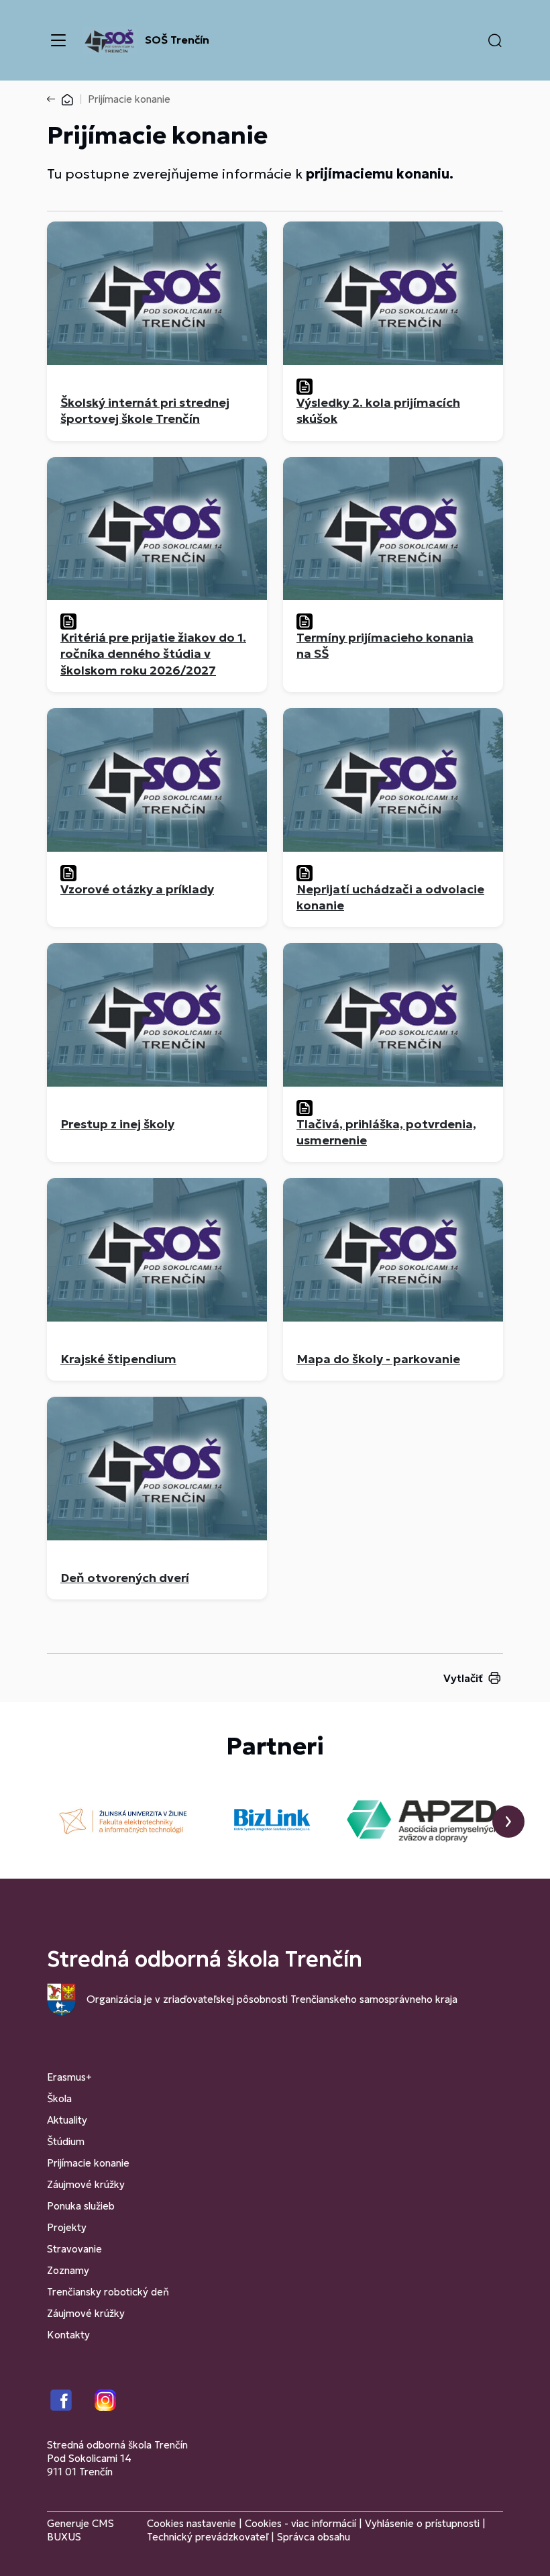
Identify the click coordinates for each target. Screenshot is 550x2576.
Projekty (67, 2227)
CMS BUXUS (80, 2530)
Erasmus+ (69, 2077)
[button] (495, 40)
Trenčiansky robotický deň (108, 2292)
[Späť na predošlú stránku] (54, 99)
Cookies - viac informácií (300, 2523)
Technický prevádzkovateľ (208, 2537)
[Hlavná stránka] (67, 99)
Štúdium (66, 2141)
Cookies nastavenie (191, 2523)
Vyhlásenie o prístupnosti (422, 2523)
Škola (59, 2098)
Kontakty (68, 2335)
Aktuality (67, 2120)
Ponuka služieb (81, 2206)
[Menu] (58, 40)
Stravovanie (74, 2249)
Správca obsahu (314, 2537)
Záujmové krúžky (86, 2184)
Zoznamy (68, 2270)
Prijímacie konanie (88, 2163)
